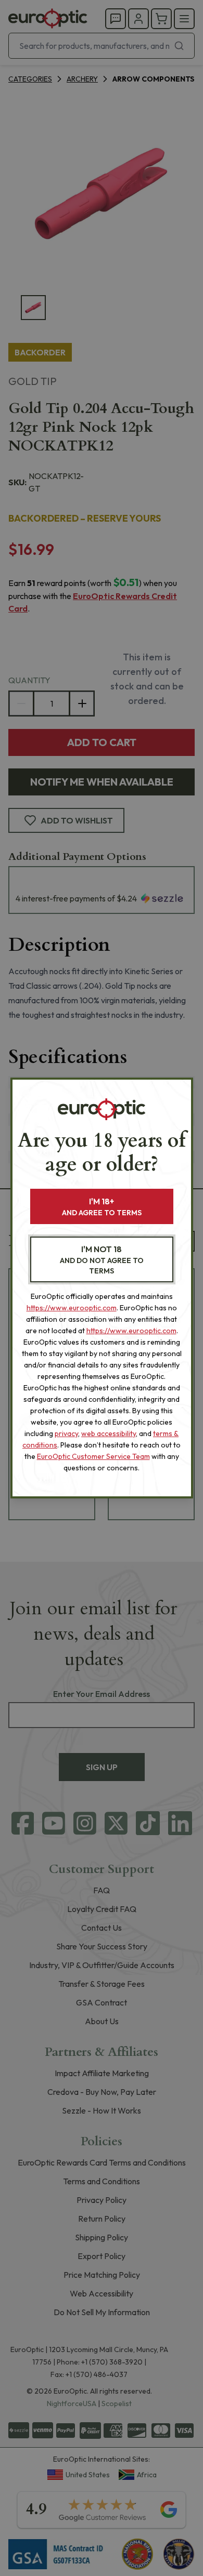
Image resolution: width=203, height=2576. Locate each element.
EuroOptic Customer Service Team (93, 1456)
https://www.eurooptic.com (72, 1308)
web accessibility (109, 1433)
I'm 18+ (102, 1207)
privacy (66, 1433)
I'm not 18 (102, 1260)
